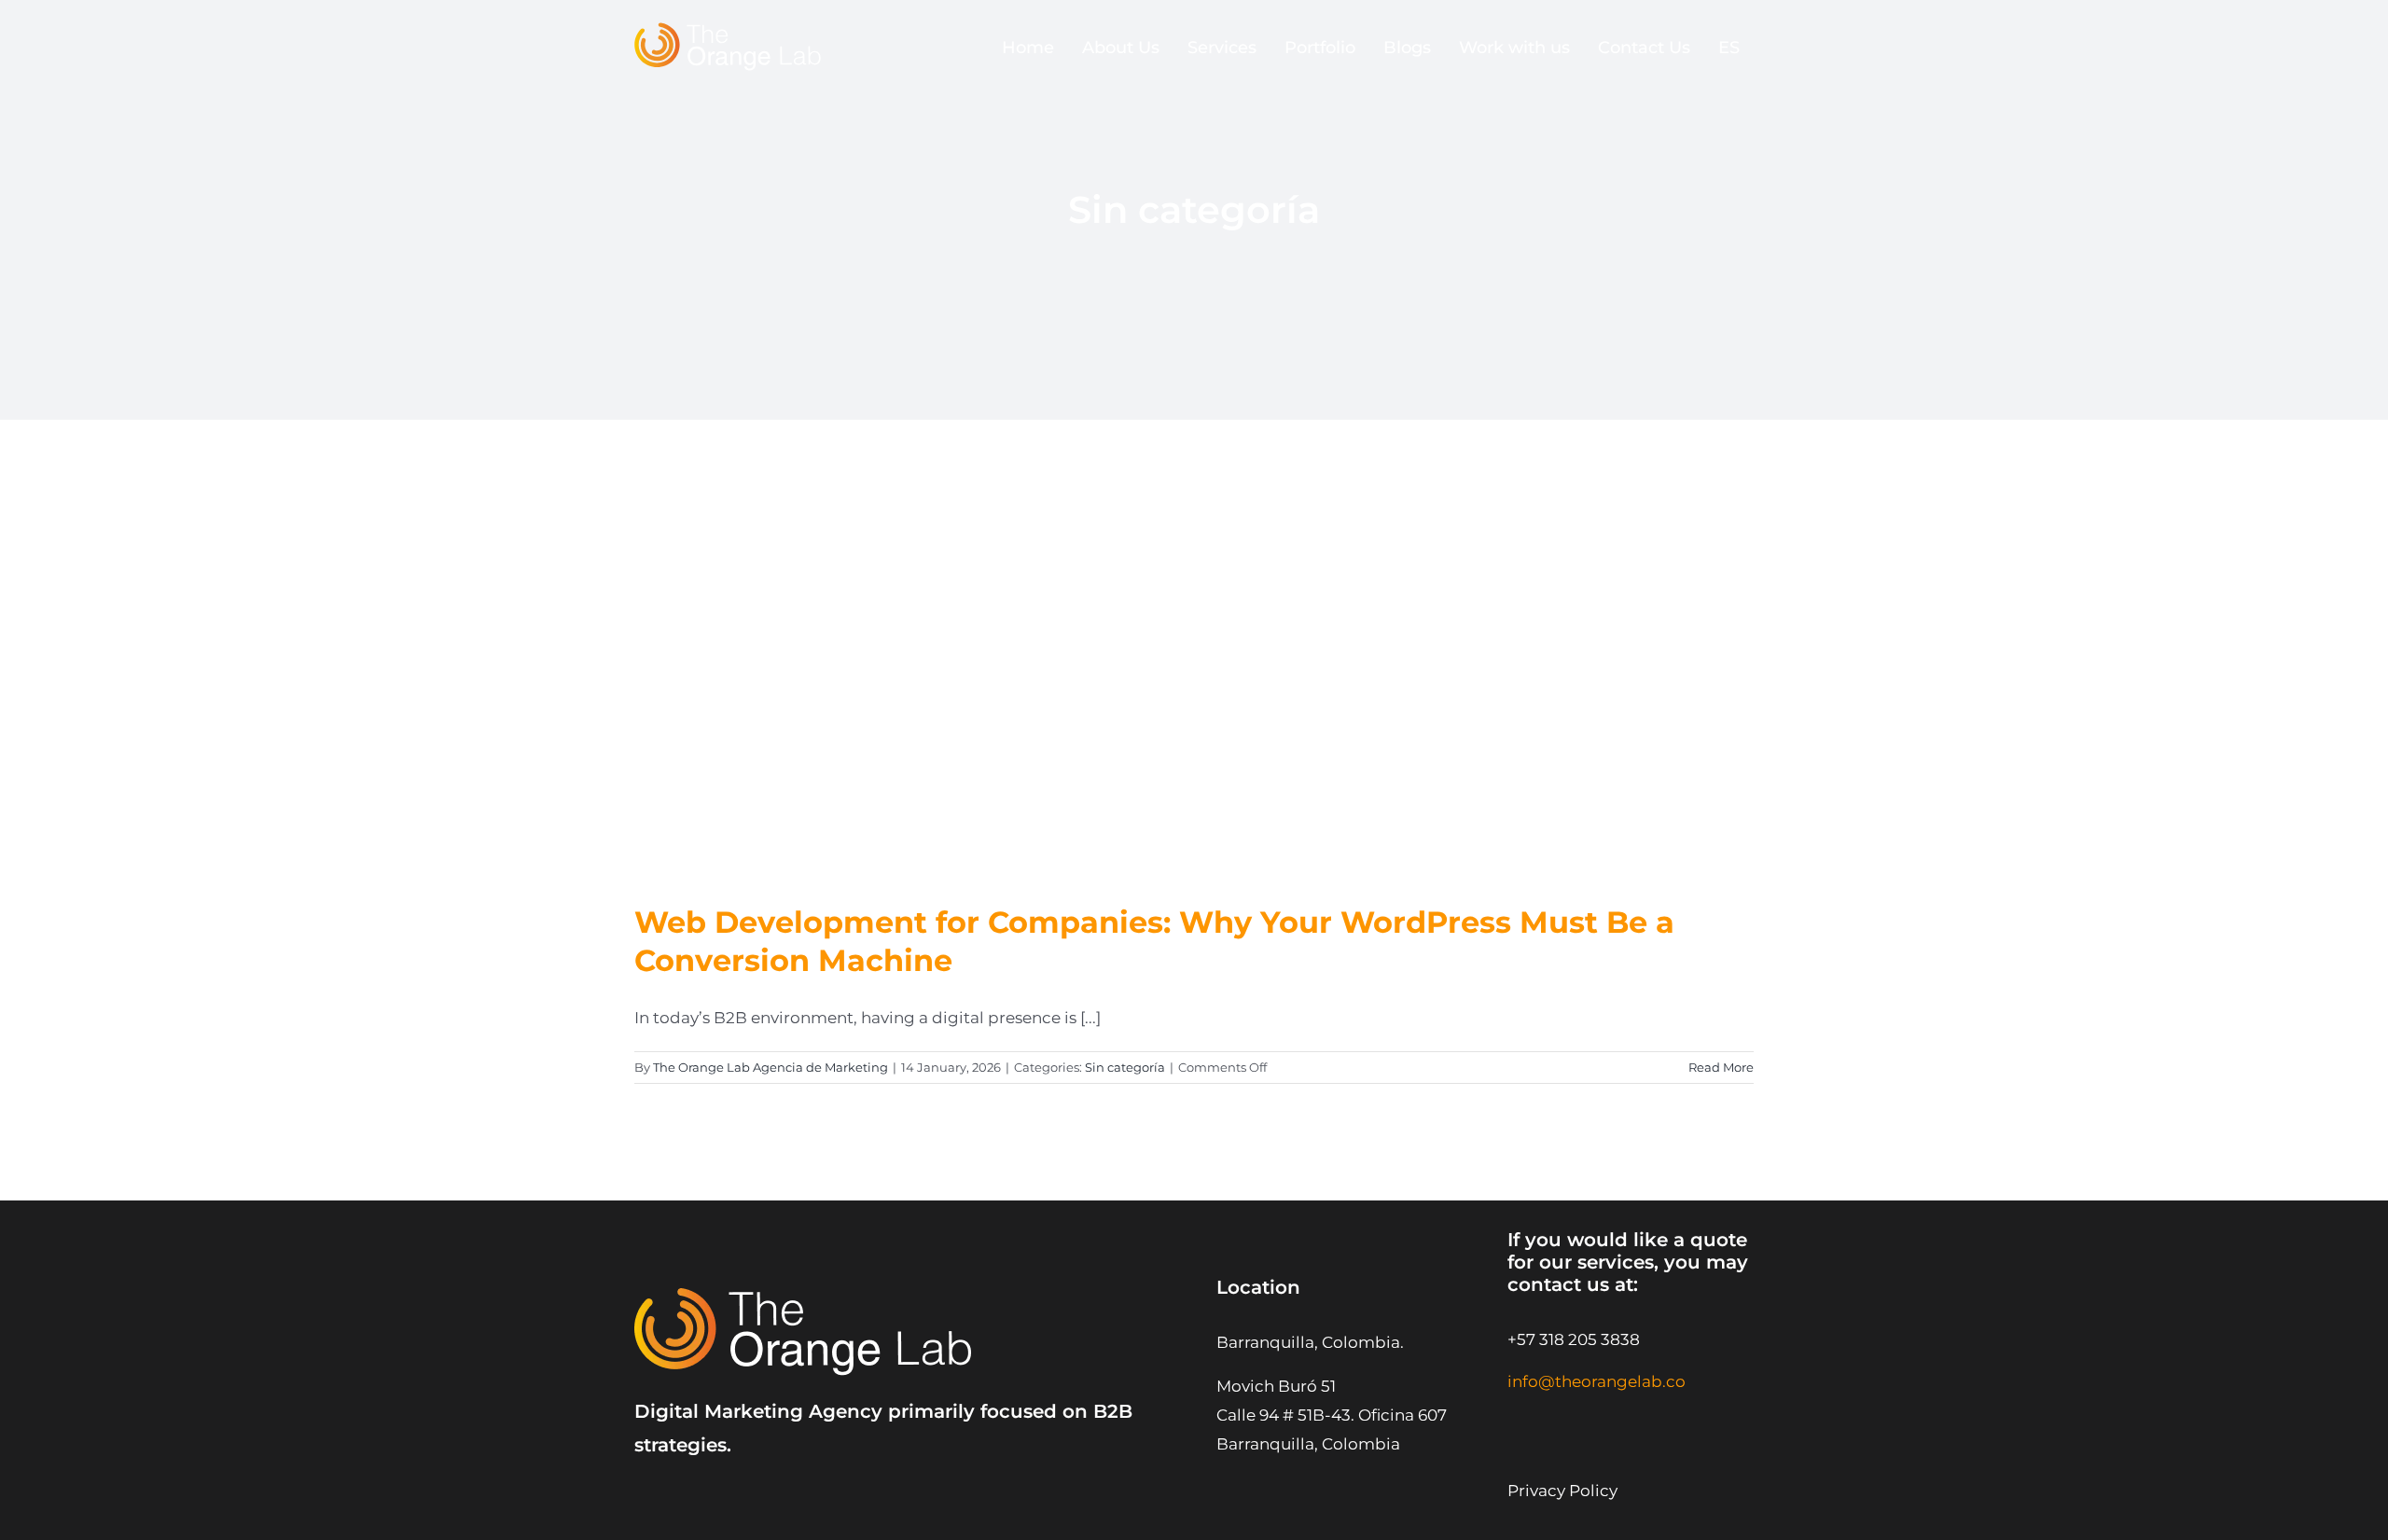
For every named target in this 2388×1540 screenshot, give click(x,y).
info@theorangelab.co (1597, 1381)
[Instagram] (1523, 1419)
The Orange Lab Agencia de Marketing (771, 1067)
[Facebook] (1694, 1419)
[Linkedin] (1608, 1419)
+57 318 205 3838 (1574, 1339)
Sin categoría (1125, 1067)
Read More (1721, 1067)
